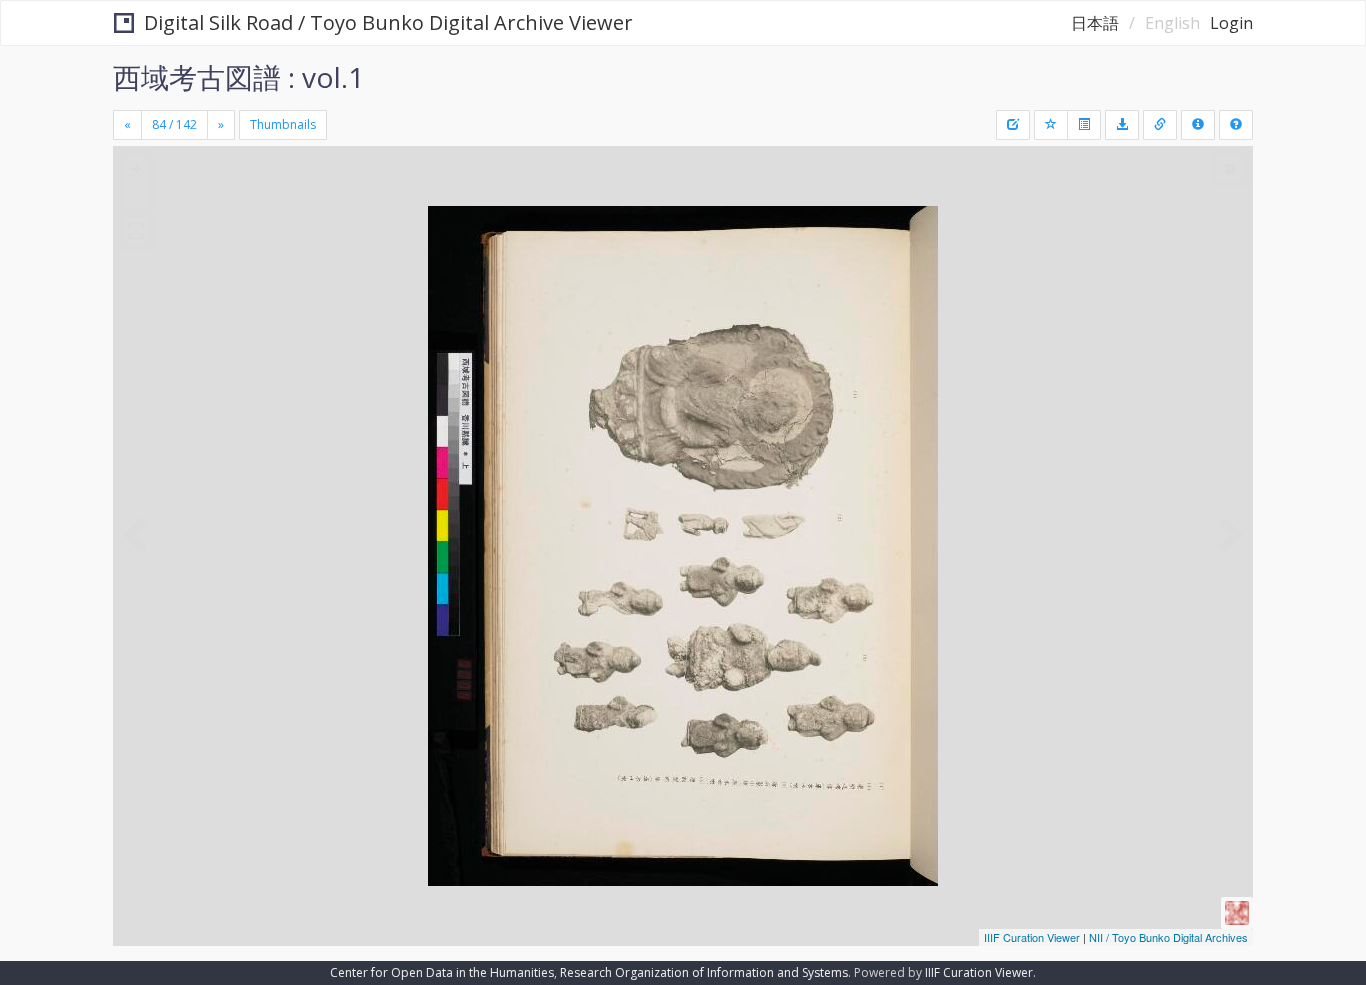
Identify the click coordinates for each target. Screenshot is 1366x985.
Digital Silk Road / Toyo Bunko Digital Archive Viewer (388, 22)
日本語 (1095, 23)
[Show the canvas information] (1160, 125)
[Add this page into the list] (1051, 125)
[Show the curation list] (1084, 125)
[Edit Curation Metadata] (1013, 125)
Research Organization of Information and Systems (704, 972)
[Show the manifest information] (1198, 125)
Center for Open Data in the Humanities (442, 972)
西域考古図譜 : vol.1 (238, 77)
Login (1231, 23)
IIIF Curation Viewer (1032, 937)
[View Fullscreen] (136, 231)
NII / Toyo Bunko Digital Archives (1168, 937)
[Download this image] (1122, 125)
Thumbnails (283, 124)
